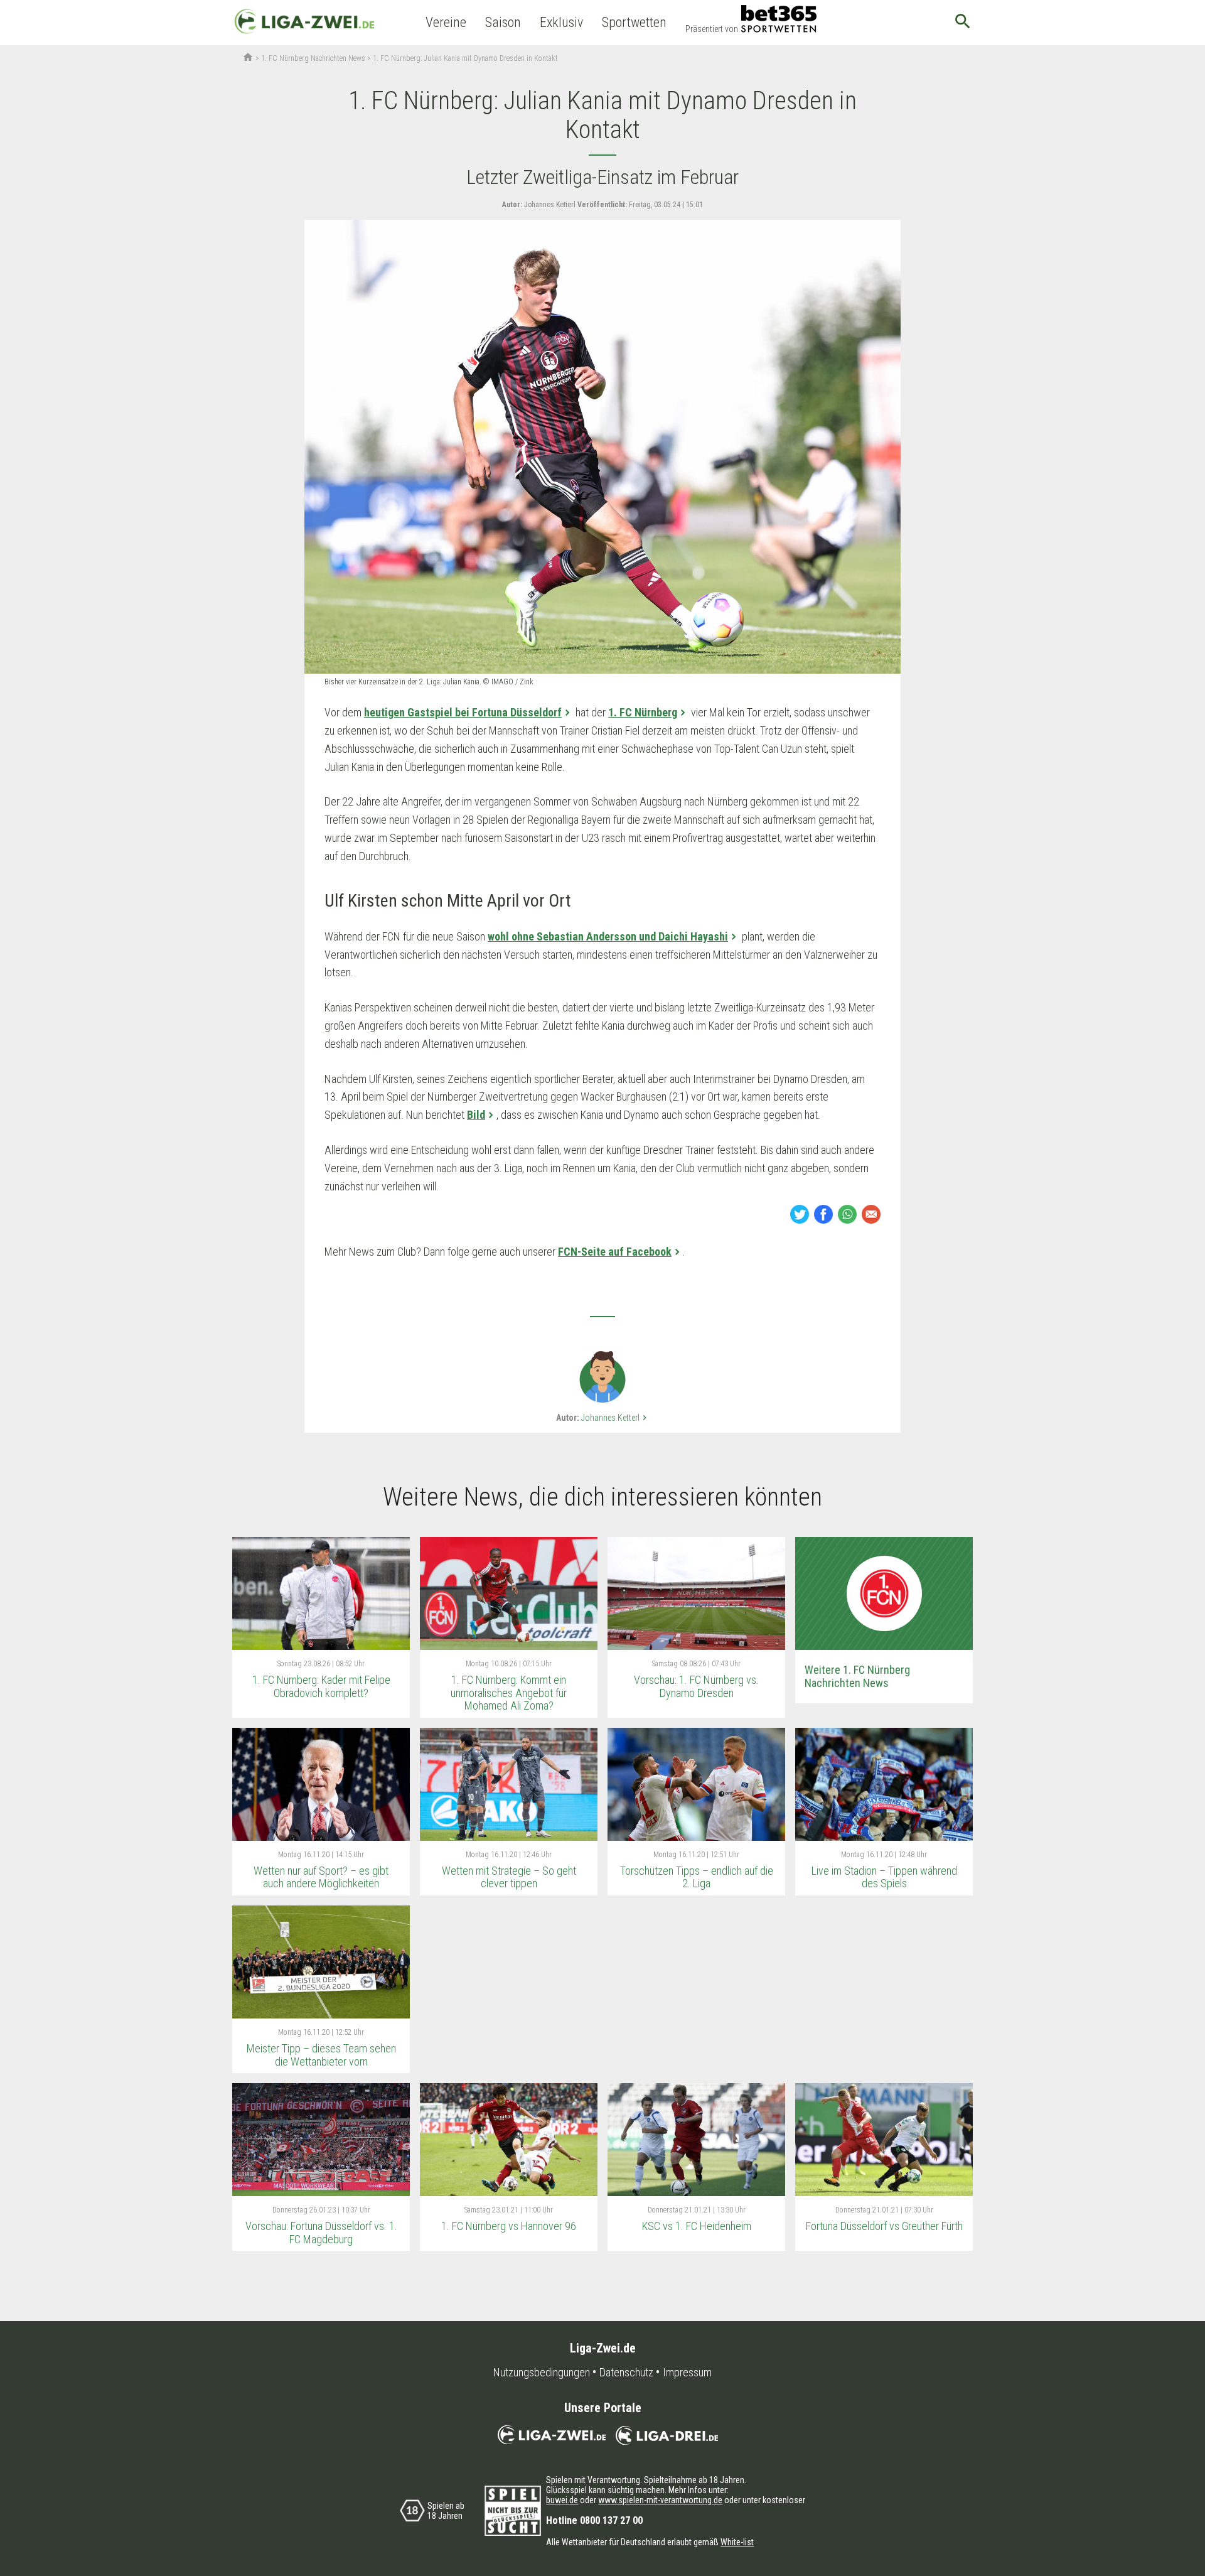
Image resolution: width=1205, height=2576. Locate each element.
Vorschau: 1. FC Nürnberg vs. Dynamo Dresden (696, 1686)
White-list (737, 2542)
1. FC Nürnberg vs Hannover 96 (509, 2226)
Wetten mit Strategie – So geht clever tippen (509, 1877)
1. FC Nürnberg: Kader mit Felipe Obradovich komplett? (321, 1686)
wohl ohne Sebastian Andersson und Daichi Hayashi (608, 936)
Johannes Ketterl (615, 1418)
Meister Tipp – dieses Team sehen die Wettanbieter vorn (321, 2055)
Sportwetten (634, 22)
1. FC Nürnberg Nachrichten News (313, 58)
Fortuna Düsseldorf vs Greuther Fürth (884, 2226)
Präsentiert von (712, 29)
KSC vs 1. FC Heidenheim (697, 2226)
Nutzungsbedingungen (542, 2373)
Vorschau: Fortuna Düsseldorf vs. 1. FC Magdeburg (321, 2233)
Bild (476, 1115)
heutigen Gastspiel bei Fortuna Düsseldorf (463, 712)
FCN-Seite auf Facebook (615, 1252)
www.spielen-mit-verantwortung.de (660, 2500)
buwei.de (562, 2500)
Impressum (687, 2373)
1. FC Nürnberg (643, 712)
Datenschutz (626, 2373)
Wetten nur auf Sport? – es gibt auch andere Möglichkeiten (321, 1877)
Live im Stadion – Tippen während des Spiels (884, 1877)
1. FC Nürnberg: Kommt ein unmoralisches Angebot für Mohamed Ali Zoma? (509, 1693)
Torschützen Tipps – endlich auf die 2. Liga (697, 1877)
